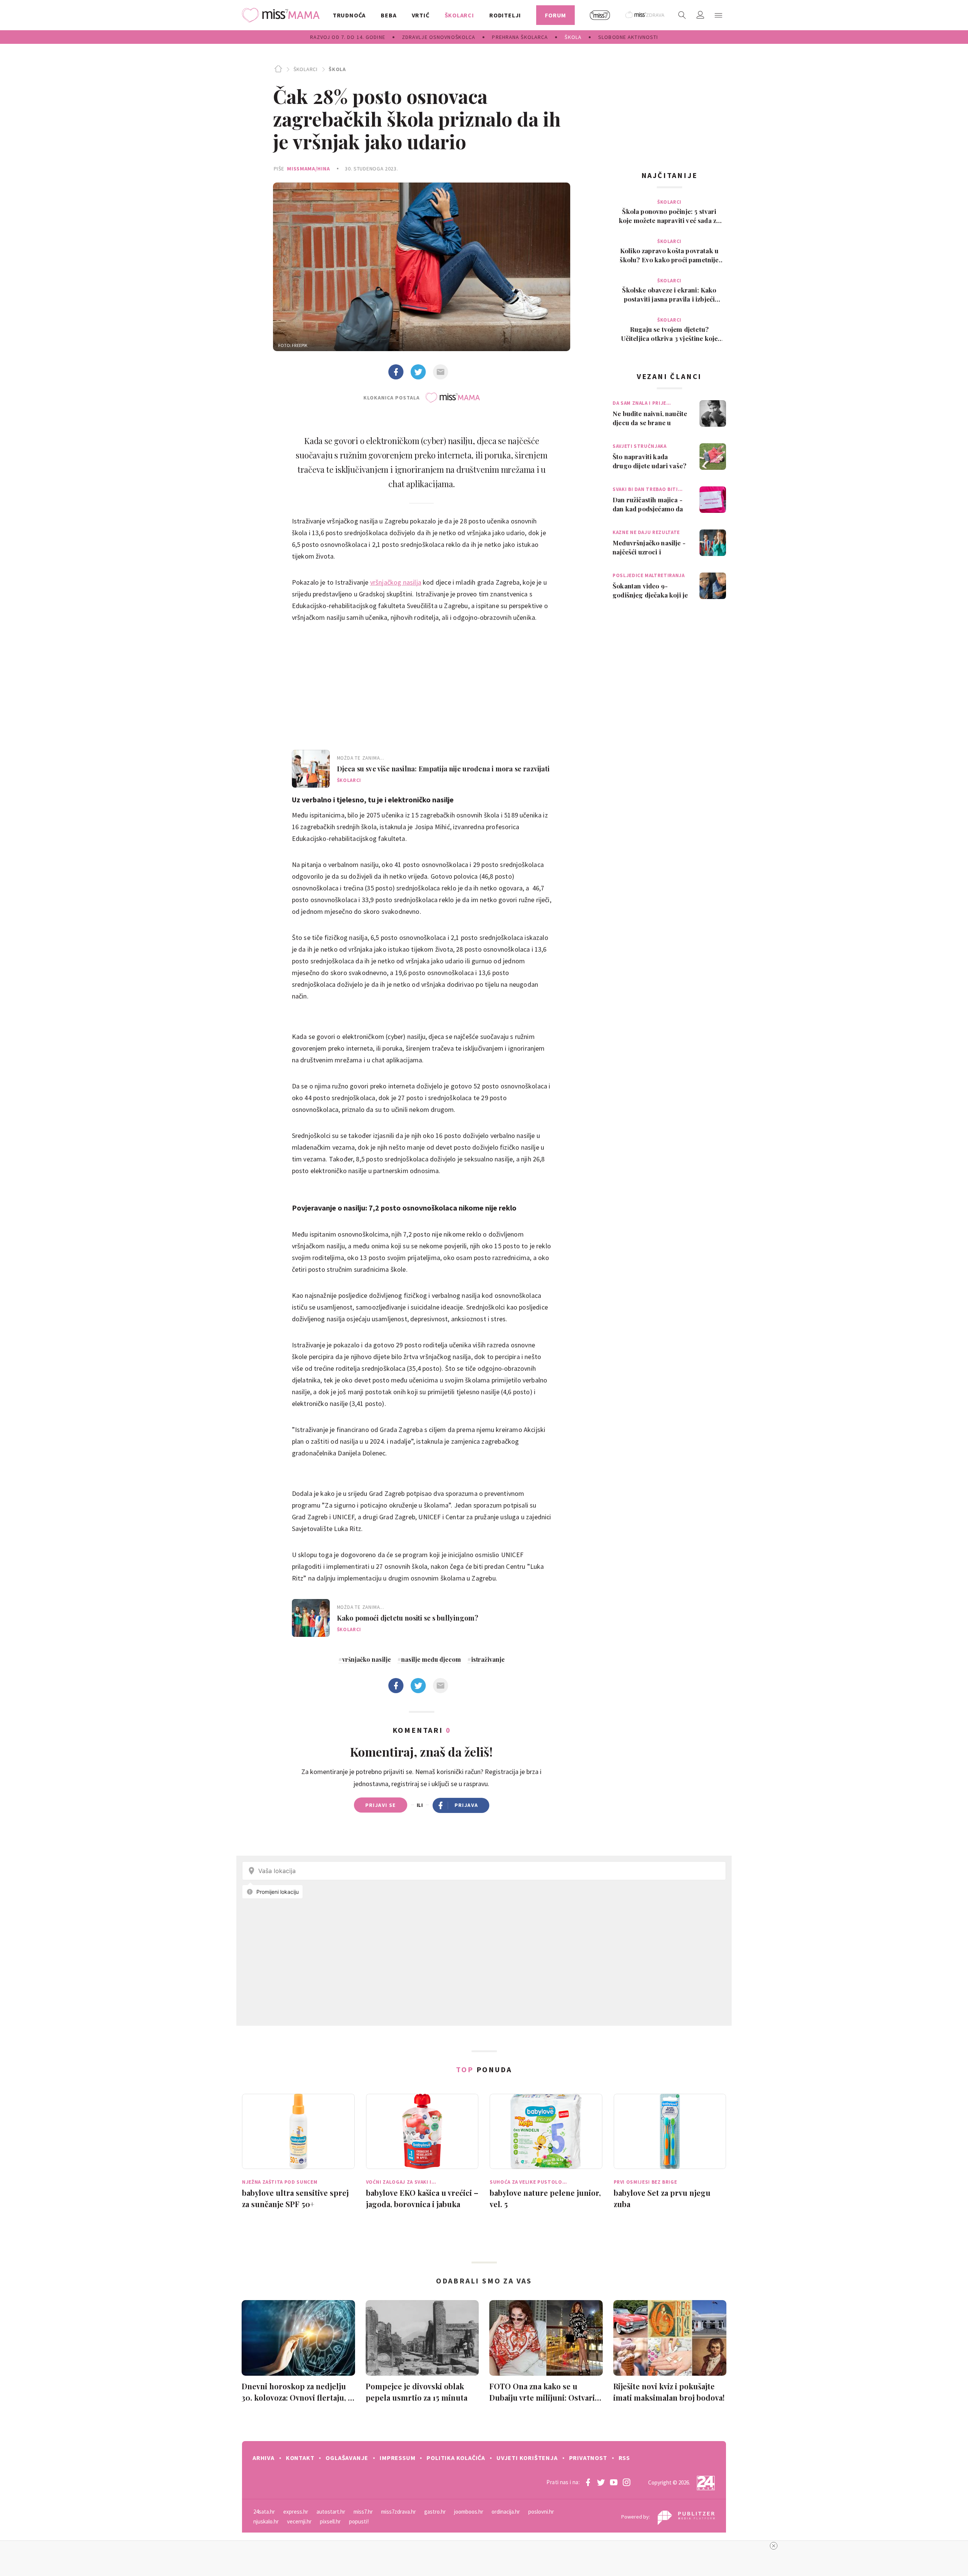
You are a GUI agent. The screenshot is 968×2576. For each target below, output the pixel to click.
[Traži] (682, 15)
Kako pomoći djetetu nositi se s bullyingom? (408, 1618)
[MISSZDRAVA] (645, 15)
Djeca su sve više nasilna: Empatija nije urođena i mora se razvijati (443, 769)
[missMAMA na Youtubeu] (614, 2482)
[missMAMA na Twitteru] (601, 2482)
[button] (718, 15)
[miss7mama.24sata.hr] (283, 15)
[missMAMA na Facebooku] (588, 2482)
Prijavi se (381, 1805)
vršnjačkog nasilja (396, 582)
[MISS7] (600, 15)
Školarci (305, 69)
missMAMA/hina (308, 169)
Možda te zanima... (361, 758)
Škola (337, 69)
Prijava (466, 1805)
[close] (774, 2546)
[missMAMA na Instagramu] (627, 2482)
